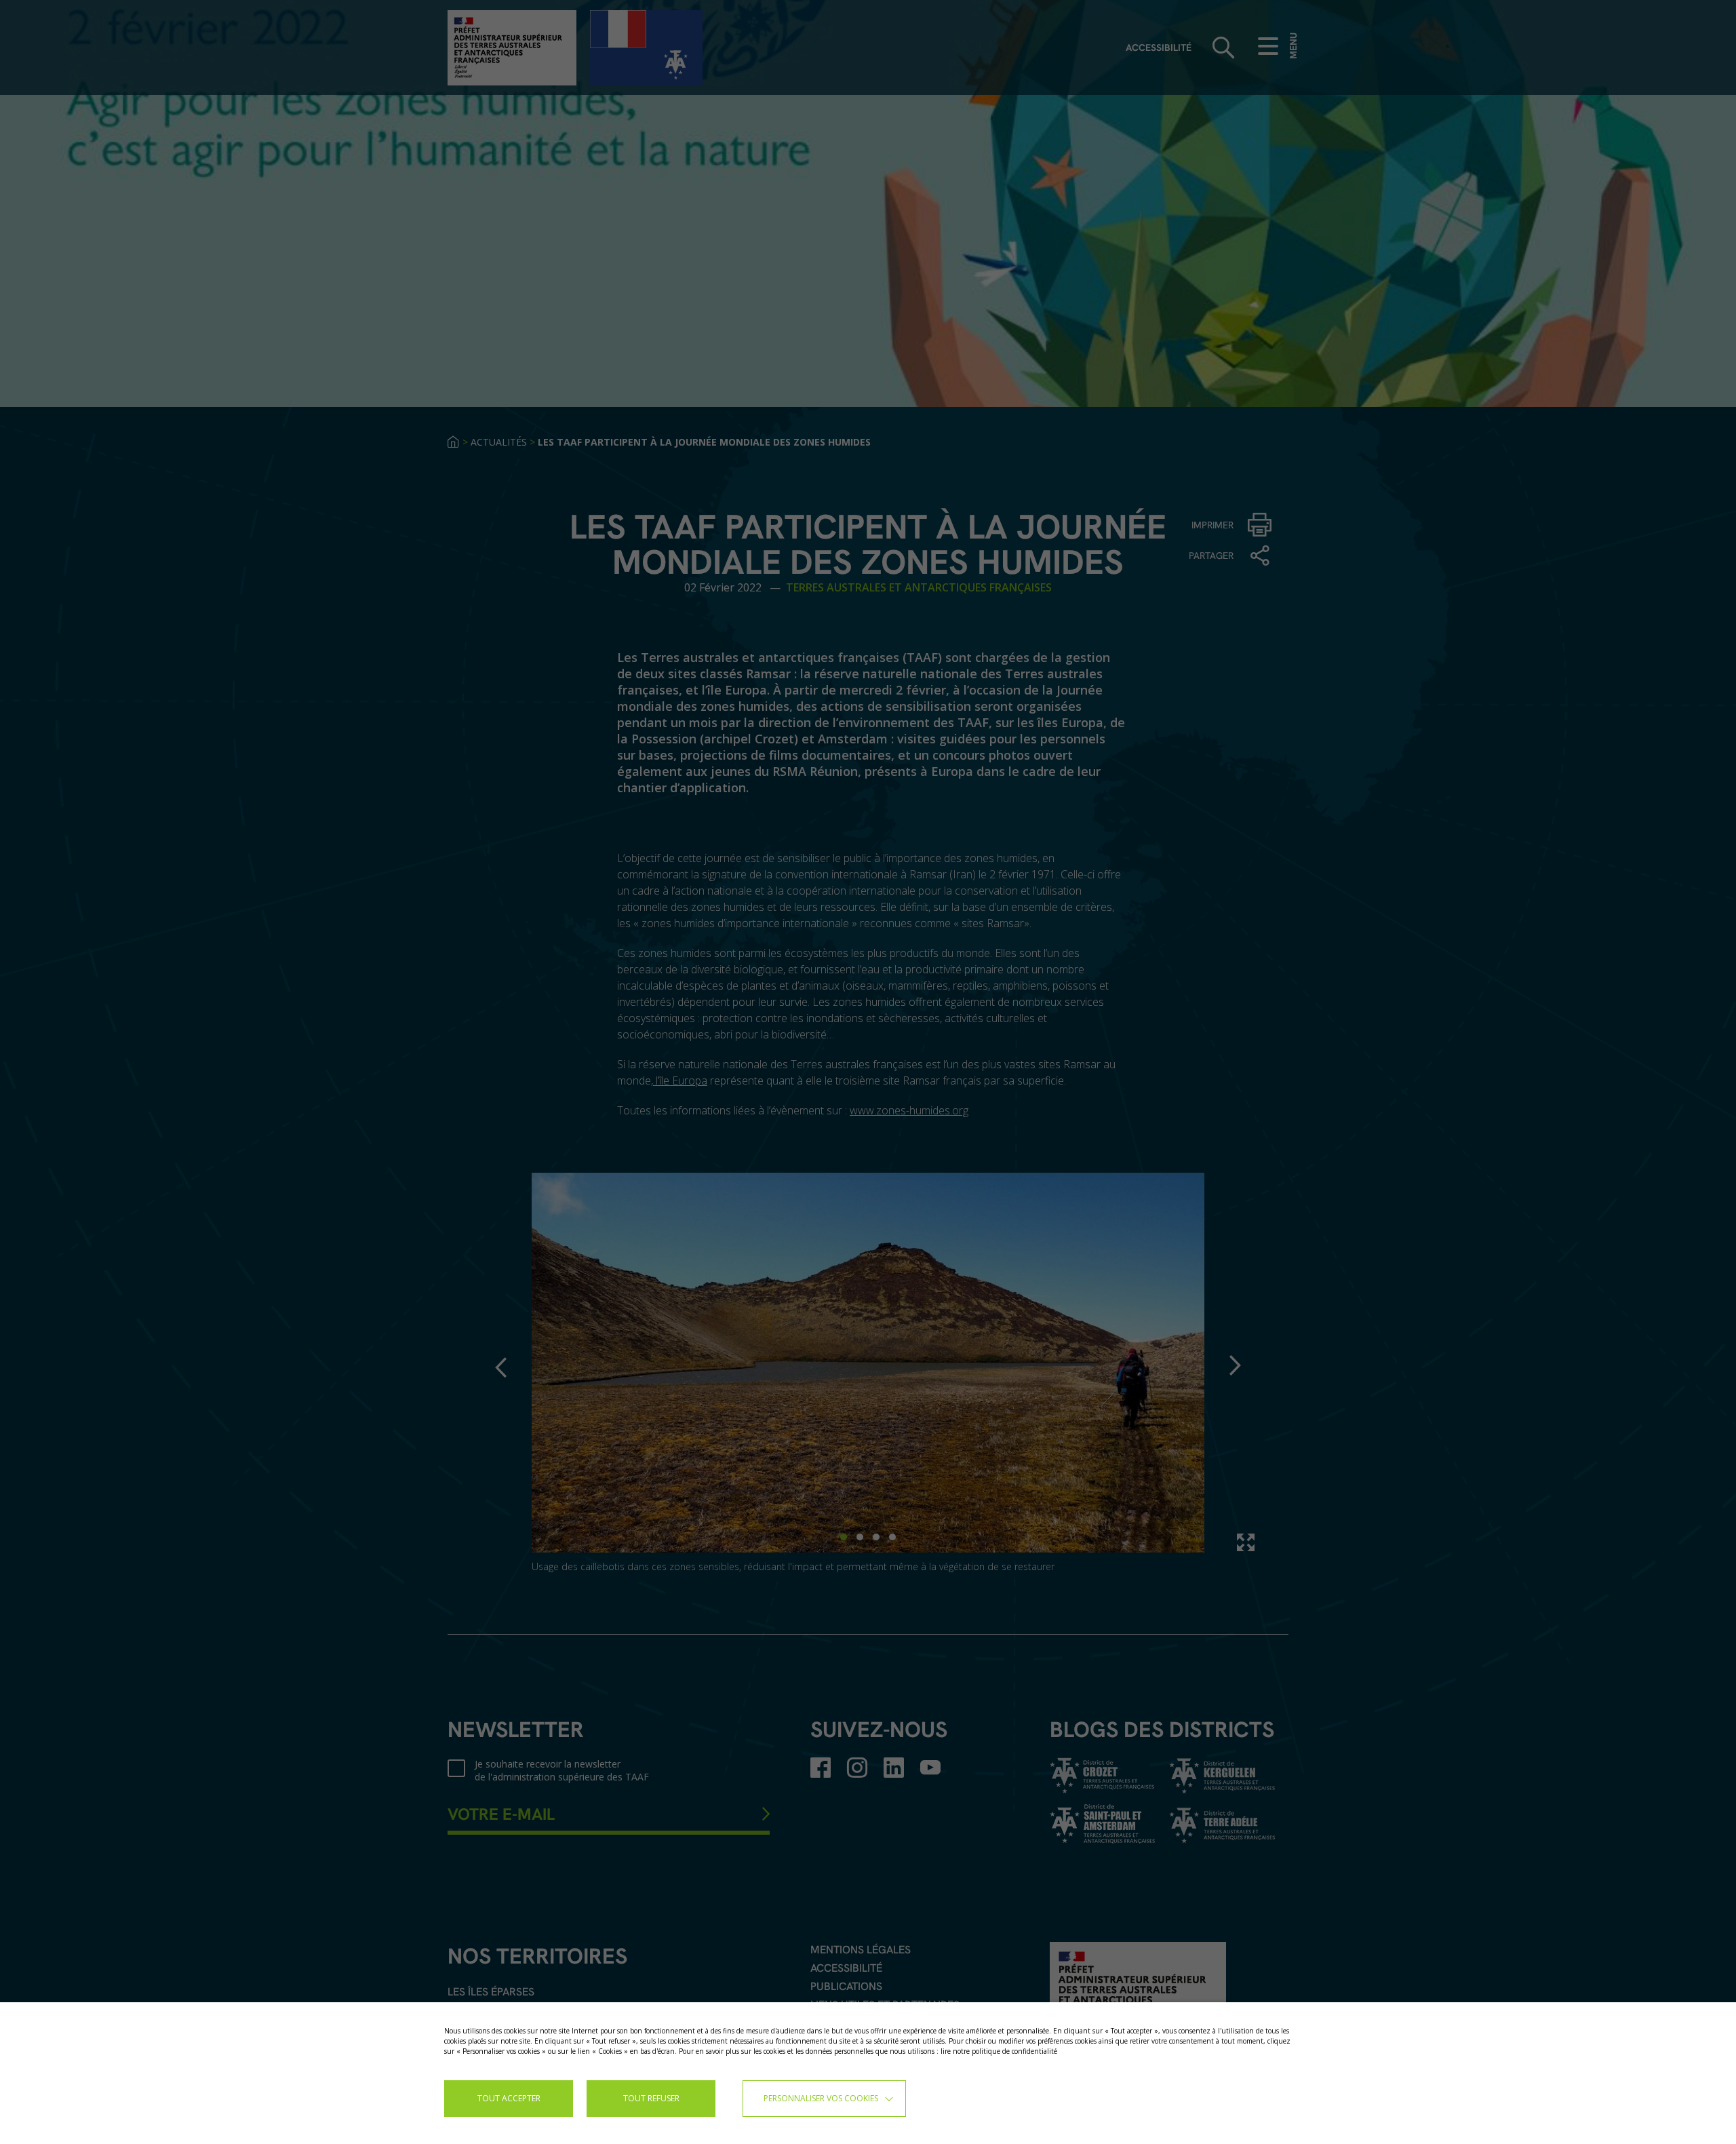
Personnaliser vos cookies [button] (821, 2098)
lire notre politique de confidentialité (999, 2051)
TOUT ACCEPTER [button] (509, 2098)
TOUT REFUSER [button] (651, 2098)
